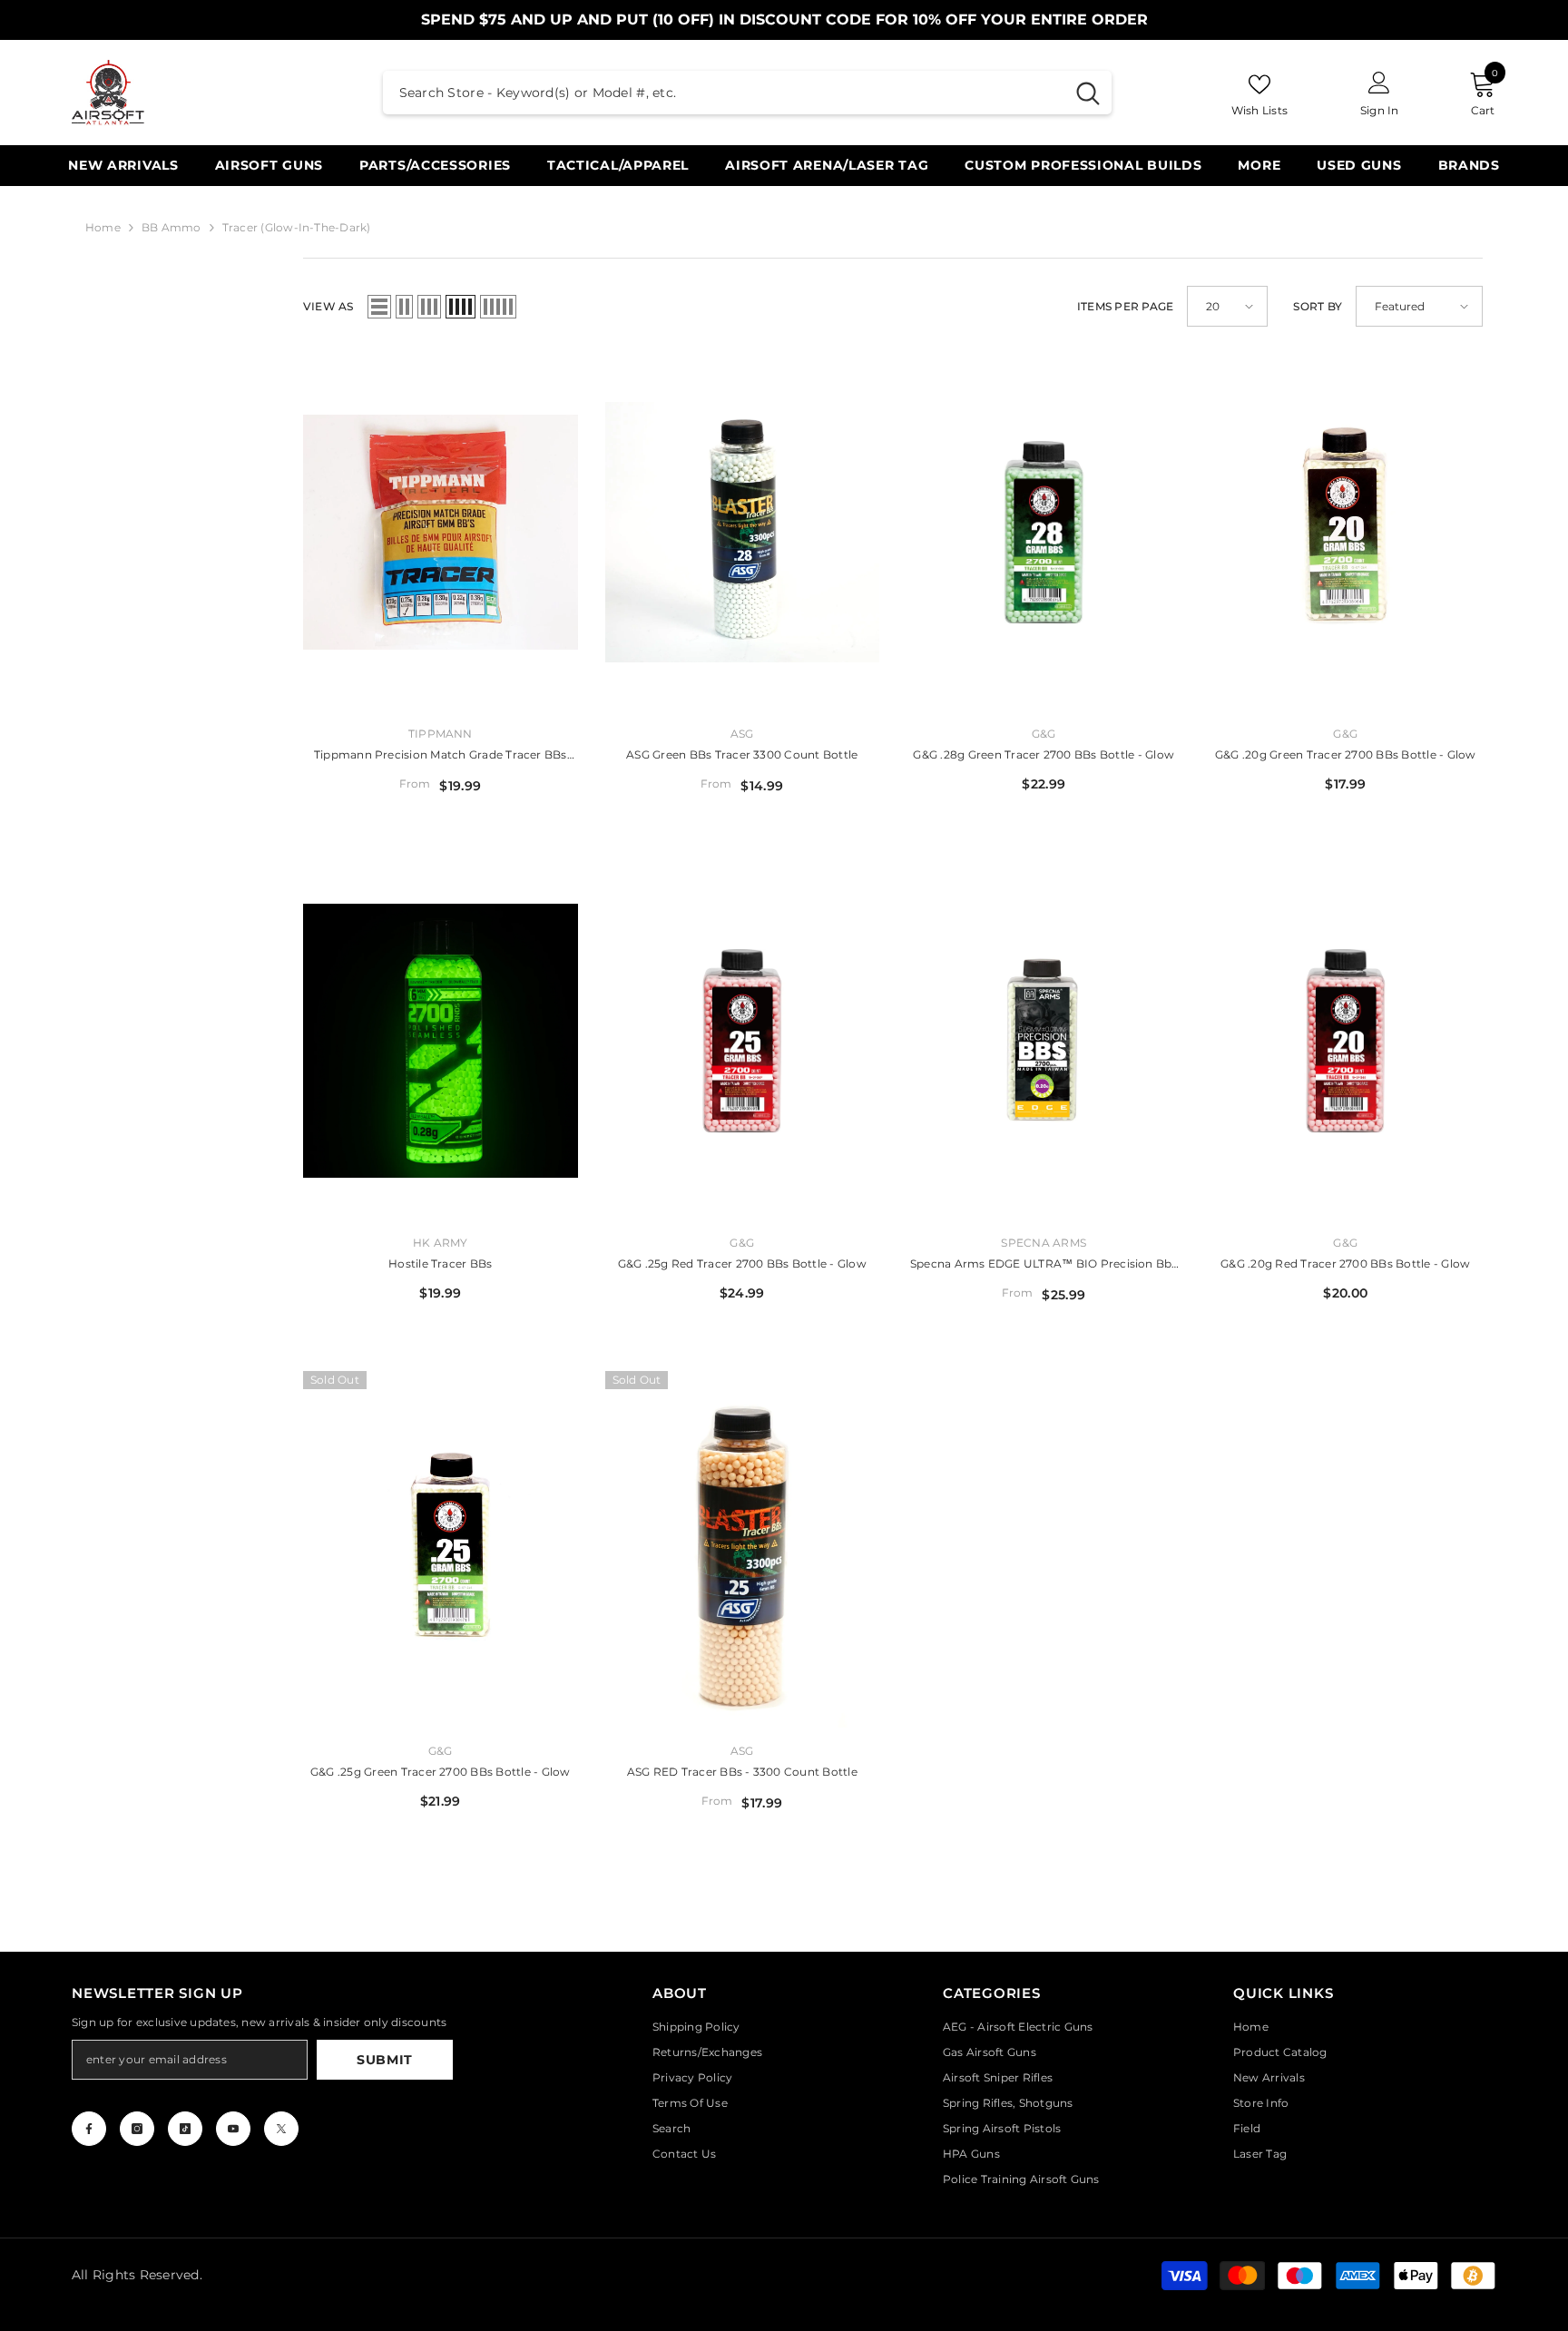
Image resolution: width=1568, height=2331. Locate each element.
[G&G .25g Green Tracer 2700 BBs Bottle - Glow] (441, 1549)
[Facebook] (89, 2129)
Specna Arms (1044, 1243)
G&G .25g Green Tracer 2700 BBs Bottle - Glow (441, 1772)
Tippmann (441, 734)
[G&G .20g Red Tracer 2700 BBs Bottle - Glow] (1346, 1040)
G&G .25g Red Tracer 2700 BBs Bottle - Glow (742, 1263)
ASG (742, 734)
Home (103, 227)
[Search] (747, 93)
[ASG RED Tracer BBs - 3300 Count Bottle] (743, 1549)
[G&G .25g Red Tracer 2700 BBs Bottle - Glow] (743, 1040)
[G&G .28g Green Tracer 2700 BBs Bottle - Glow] (1044, 532)
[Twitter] (281, 2129)
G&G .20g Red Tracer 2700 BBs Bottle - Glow (1345, 1263)
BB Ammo (171, 227)
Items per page (1125, 306)
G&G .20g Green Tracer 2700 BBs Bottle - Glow (1346, 754)
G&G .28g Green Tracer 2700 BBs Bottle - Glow (1044, 754)
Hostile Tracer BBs (440, 1263)
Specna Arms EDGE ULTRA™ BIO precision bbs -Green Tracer (1044, 1265)
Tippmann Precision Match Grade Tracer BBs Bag (441, 756)
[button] (379, 307)
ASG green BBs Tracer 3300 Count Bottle (742, 754)
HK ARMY (441, 1243)
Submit (385, 2060)
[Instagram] (137, 2129)
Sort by (1318, 306)
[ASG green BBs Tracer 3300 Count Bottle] (743, 532)
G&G (1044, 734)
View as (328, 306)
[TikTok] (185, 2129)
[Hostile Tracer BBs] (441, 1040)
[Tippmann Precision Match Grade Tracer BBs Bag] (441, 532)
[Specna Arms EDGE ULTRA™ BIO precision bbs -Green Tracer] (1044, 1040)
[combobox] (724, 93)
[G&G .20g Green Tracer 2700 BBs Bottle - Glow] (1346, 532)
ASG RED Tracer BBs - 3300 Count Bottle (742, 1772)
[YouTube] (233, 2129)
